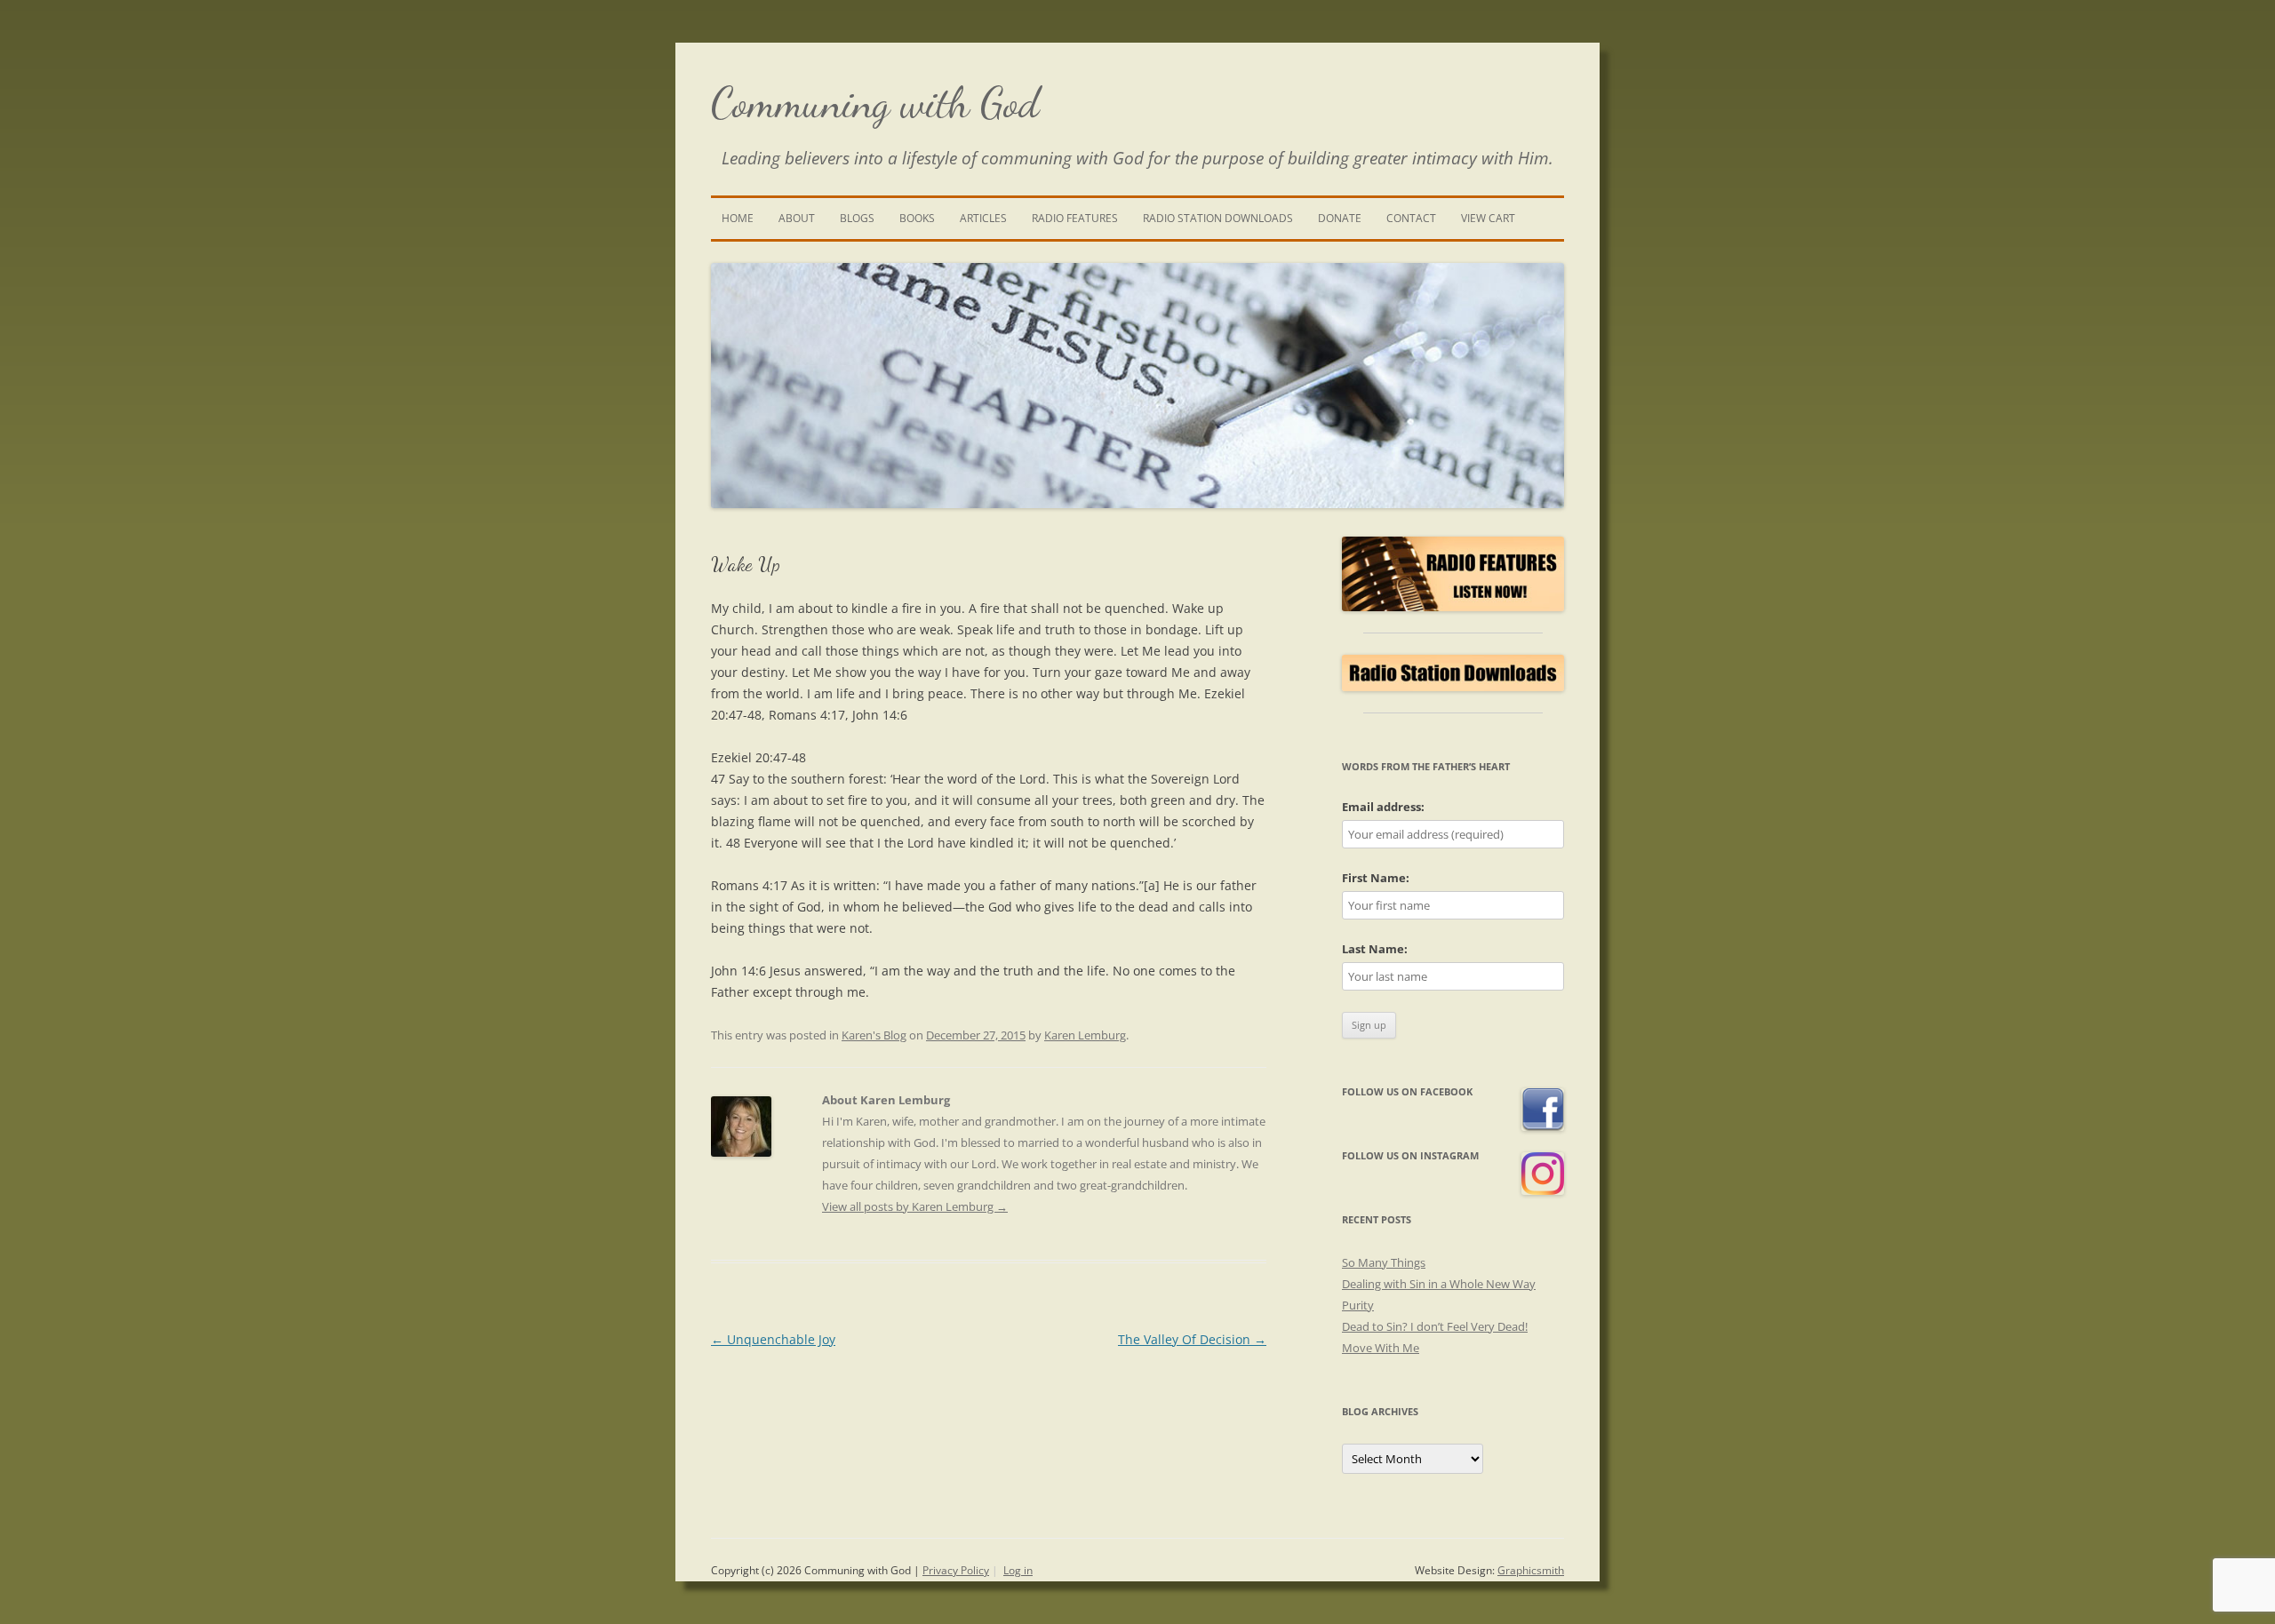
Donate (1340, 218)
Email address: (1383, 807)
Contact (1411, 218)
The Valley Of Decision (1192, 1339)
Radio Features (1075, 218)
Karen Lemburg (1085, 1035)
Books (917, 218)
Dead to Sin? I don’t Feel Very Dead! (1435, 1326)
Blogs (857, 218)
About (797, 218)
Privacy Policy (956, 1570)
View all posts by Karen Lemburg (915, 1206)
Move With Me (1381, 1348)
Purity (1358, 1305)
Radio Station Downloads (1218, 218)
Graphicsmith (1531, 1570)
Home (738, 218)
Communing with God (875, 103)
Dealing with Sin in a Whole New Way (1439, 1284)
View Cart (1488, 218)
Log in (1018, 1570)
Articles (983, 218)
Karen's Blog (874, 1035)
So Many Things (1384, 1262)
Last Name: (1375, 949)
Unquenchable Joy (773, 1339)
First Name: (1376, 878)
